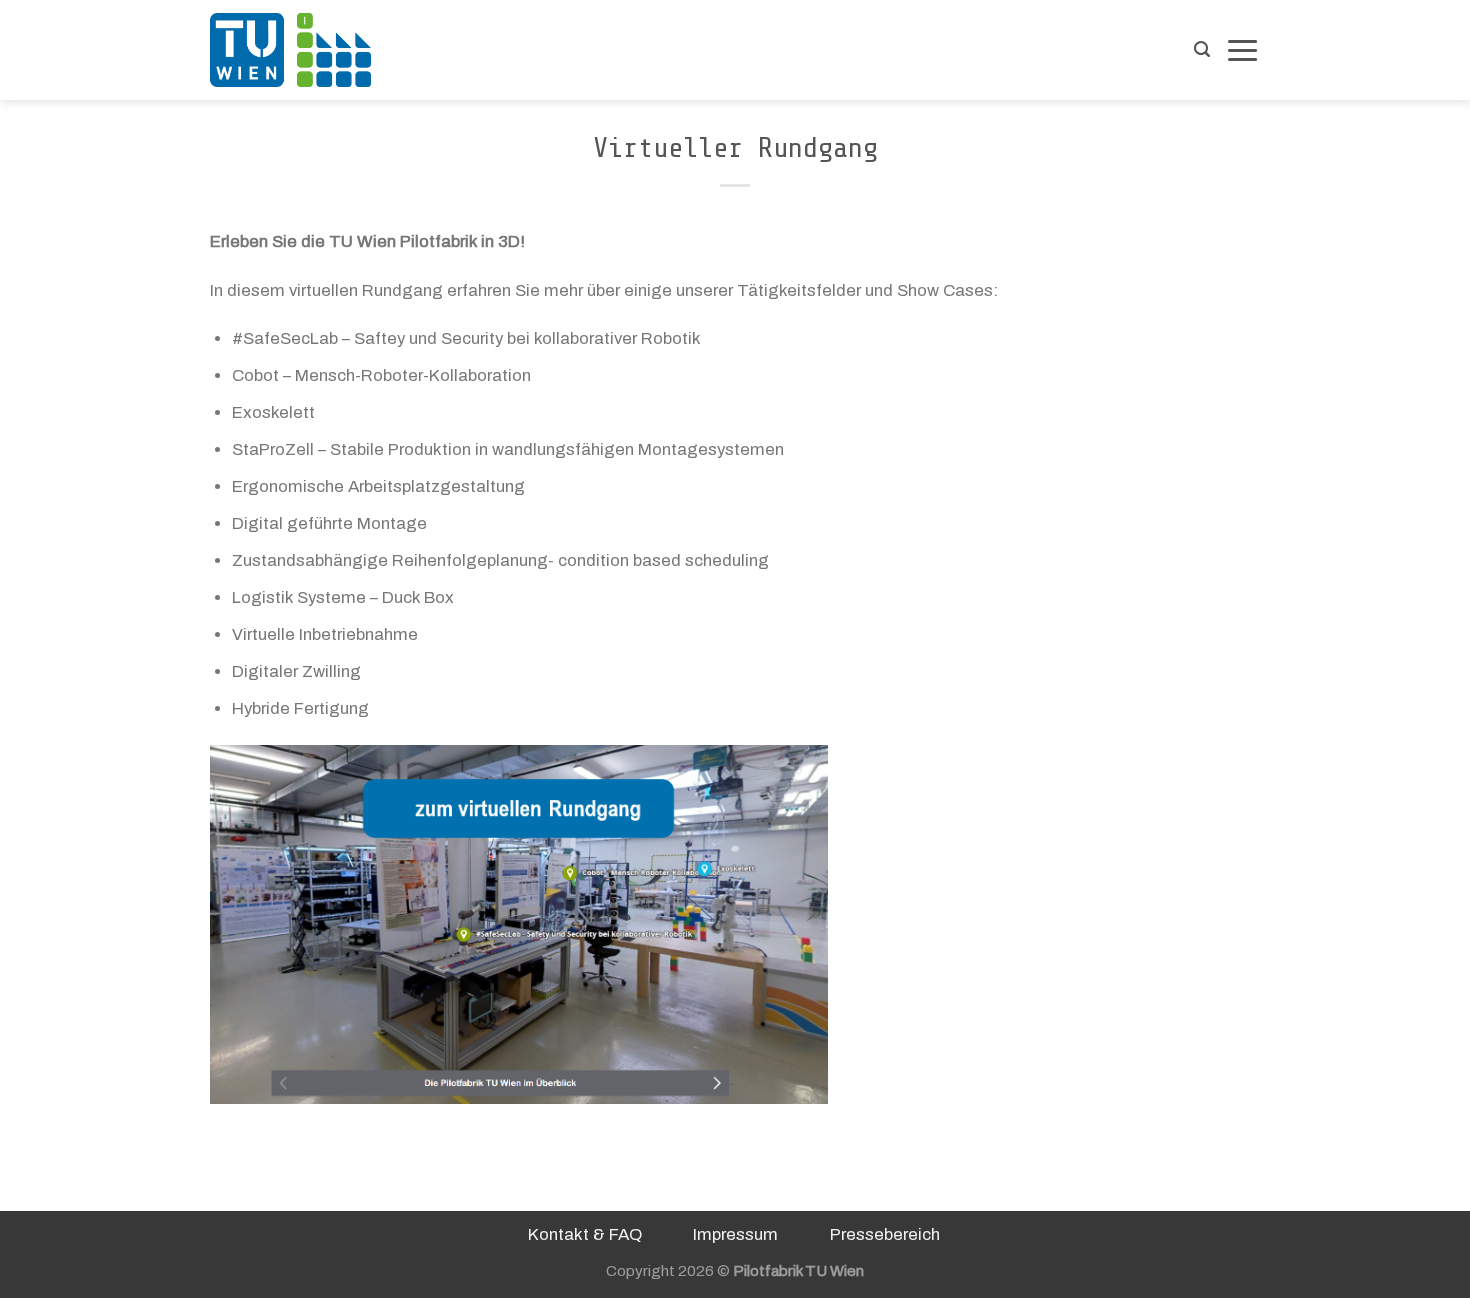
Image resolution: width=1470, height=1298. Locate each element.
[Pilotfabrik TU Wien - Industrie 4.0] (310, 50)
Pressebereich (885, 1234)
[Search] (1202, 49)
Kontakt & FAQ (585, 1234)
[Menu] (1242, 50)
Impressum (735, 1234)
